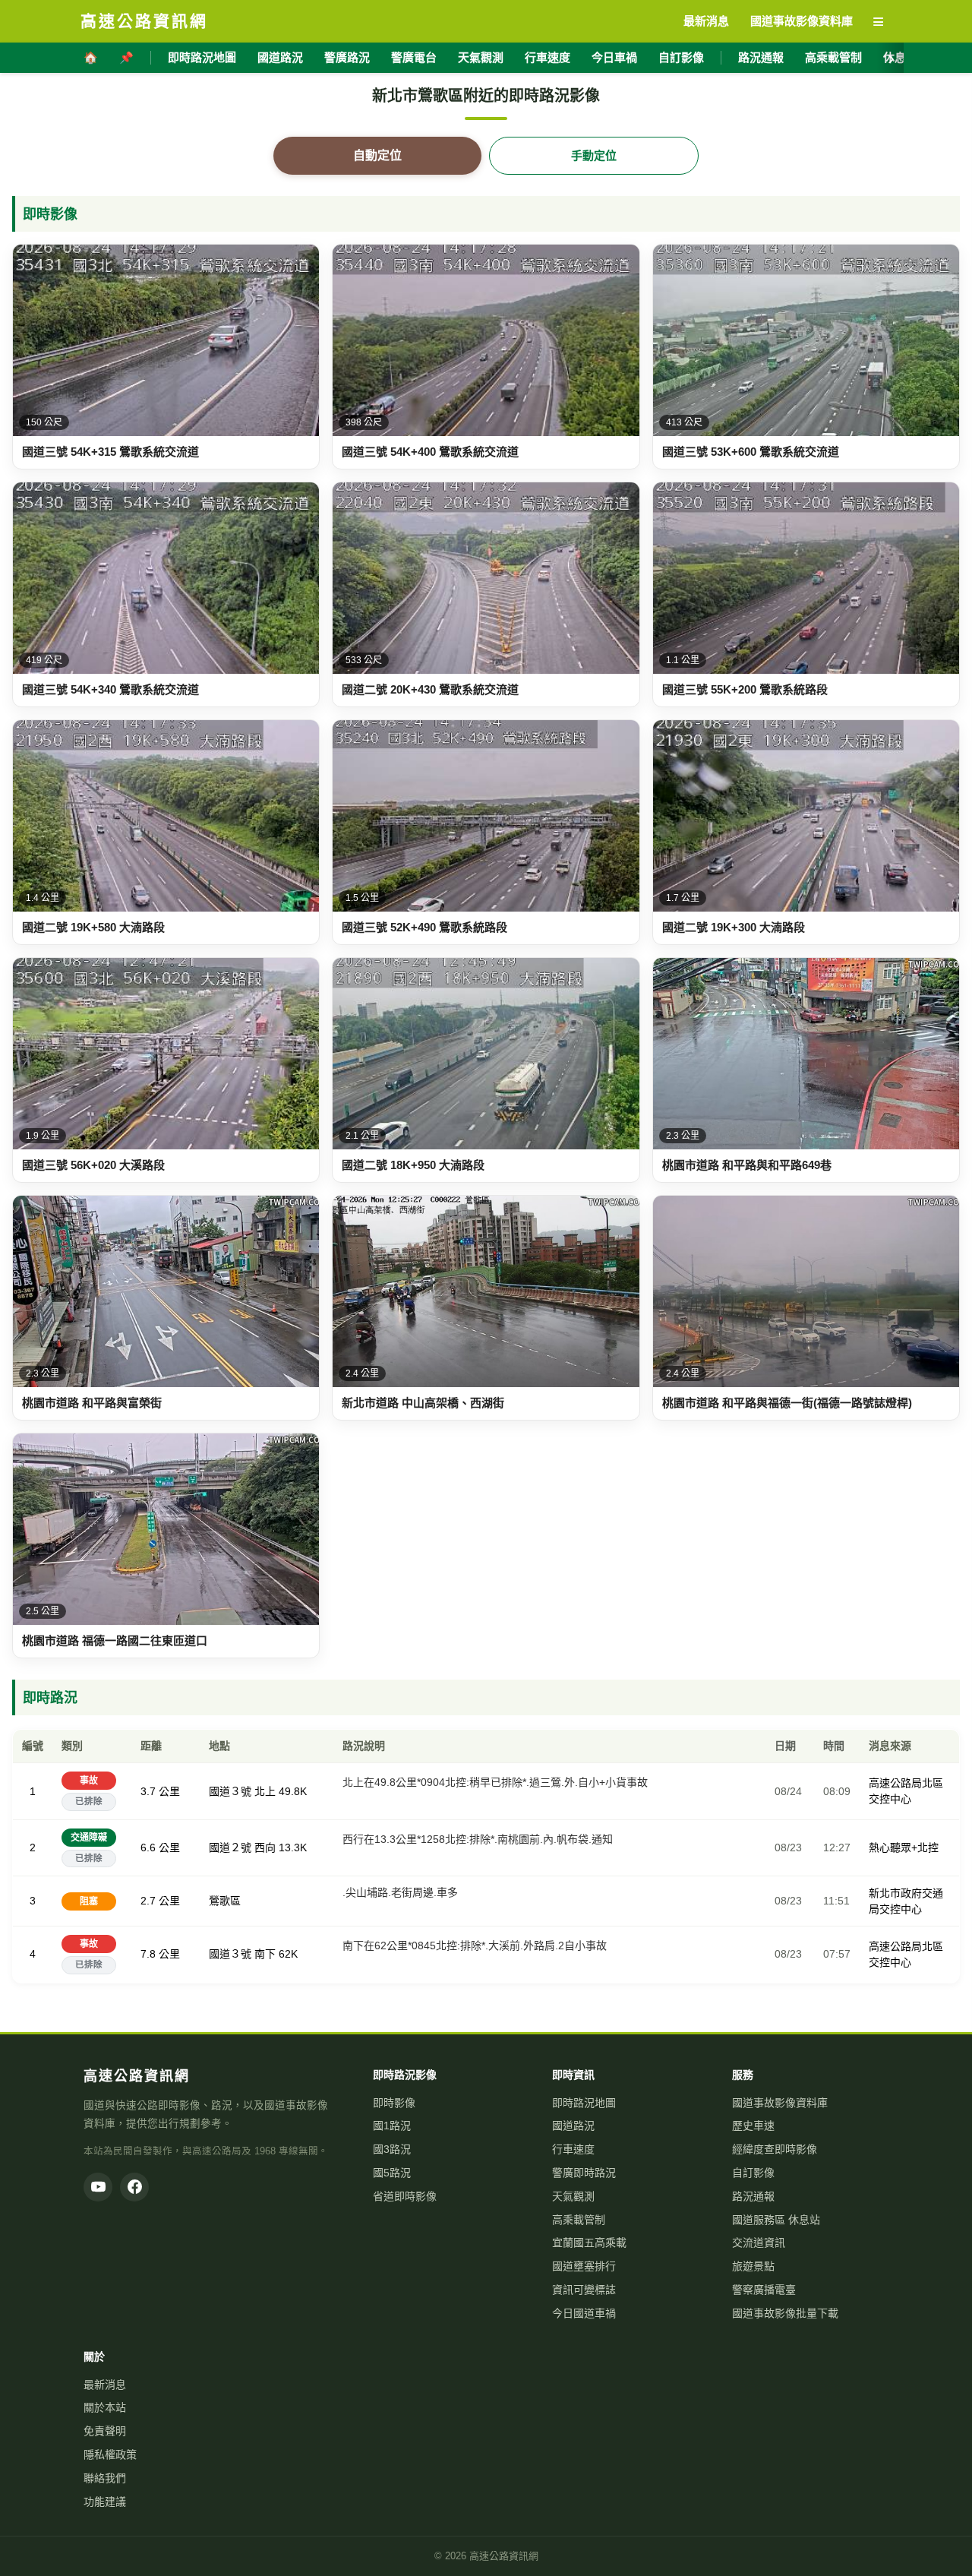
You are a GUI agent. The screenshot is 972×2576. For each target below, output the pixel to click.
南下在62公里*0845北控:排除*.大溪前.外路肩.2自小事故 (475, 1945)
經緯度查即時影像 (775, 2149)
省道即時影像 (405, 2196)
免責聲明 (105, 2431)
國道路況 (280, 57)
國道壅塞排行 (584, 2266)
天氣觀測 (481, 57)
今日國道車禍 (584, 2313)
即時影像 (394, 2103)
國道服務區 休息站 (776, 2220)
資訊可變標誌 (584, 2290)
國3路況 (392, 2149)
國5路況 (392, 2173)
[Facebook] (134, 2187)
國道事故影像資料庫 (780, 2103)
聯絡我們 (105, 2478)
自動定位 (377, 155)
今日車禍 (614, 57)
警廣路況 (347, 57)
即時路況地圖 (202, 57)
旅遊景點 (753, 2266)
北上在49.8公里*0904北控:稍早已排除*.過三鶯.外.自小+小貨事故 (495, 1782)
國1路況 (392, 2126)
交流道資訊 (759, 2243)
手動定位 (594, 155)
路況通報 (761, 57)
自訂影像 (681, 57)
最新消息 (105, 2385)
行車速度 (548, 57)
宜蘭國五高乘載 (589, 2243)
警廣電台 (414, 57)
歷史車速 (753, 2126)
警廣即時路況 (584, 2173)
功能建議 (105, 2502)
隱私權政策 (110, 2454)
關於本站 (105, 2407)
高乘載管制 (833, 57)
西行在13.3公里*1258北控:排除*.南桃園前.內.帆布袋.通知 (478, 1839)
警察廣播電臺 (764, 2290)
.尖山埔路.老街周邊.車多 (400, 1892)
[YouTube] (98, 2187)
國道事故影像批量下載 (785, 2313)
